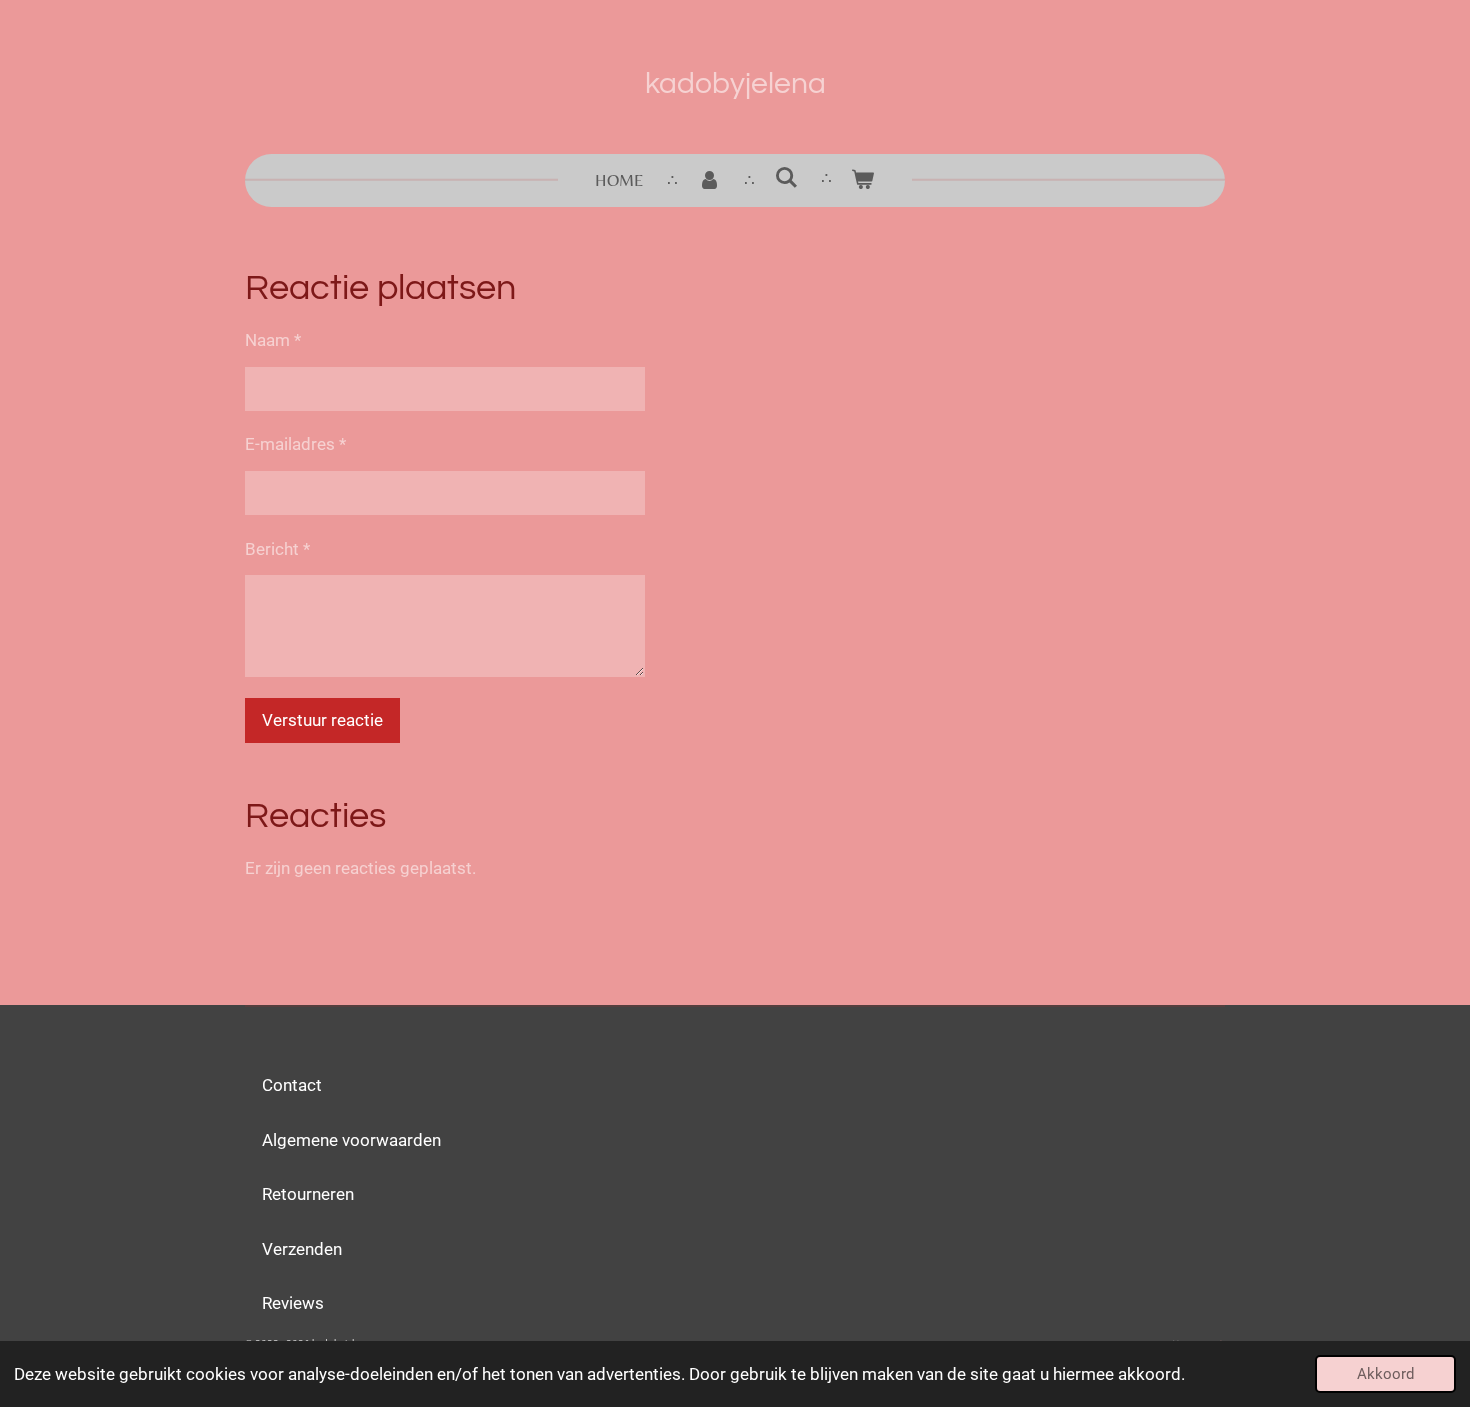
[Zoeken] (786, 178)
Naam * (273, 340)
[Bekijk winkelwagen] (863, 181)
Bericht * (277, 549)
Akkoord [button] (1385, 1374)
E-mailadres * (295, 444)
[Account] (709, 181)
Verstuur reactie (322, 720)
